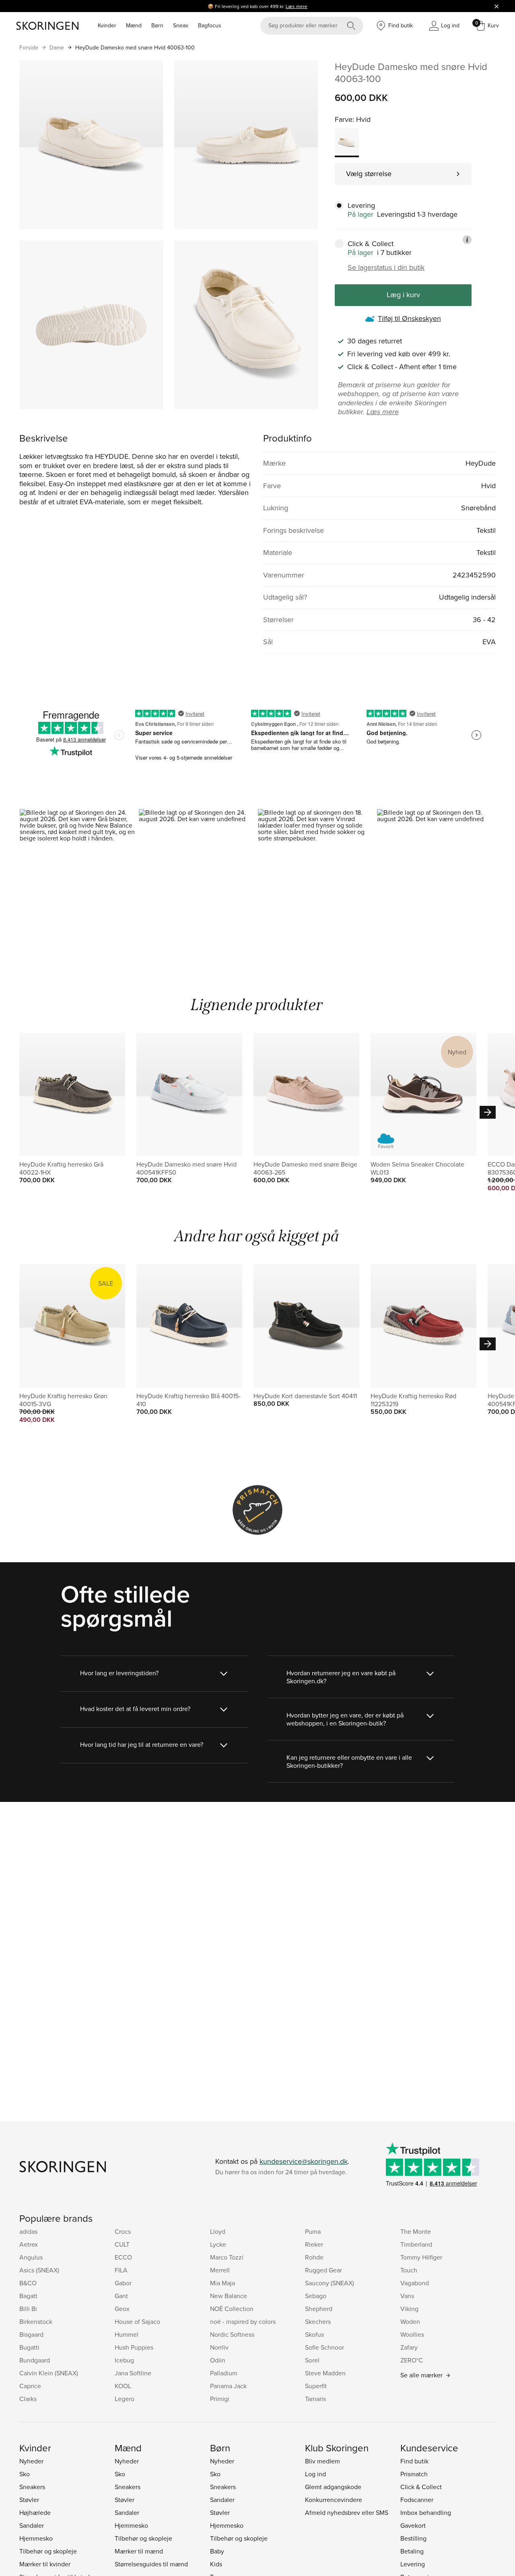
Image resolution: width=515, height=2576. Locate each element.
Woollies (412, 2334)
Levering (413, 2564)
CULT (122, 2244)
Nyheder (31, 2461)
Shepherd (319, 2309)
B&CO (28, 2283)
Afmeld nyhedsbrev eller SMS (347, 2512)
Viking (409, 2309)
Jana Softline (133, 2373)
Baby (217, 2551)
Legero (125, 2399)
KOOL (123, 2386)
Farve (344, 119)
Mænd (134, 25)
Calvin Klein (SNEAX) (49, 2373)
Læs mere (297, 6)
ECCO (123, 2257)
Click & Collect (421, 2487)
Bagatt (28, 2296)
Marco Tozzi (227, 2257)
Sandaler (32, 2525)
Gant (121, 2296)
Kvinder (107, 25)
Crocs (123, 2231)
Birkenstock (36, 2321)
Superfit (316, 2386)
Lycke (218, 2244)
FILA (121, 2270)
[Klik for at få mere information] (467, 240)
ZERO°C (412, 2360)
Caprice (30, 2386)
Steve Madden (325, 2373)
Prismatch (414, 2474)
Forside (29, 47)
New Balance (229, 2296)
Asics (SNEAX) (39, 2270)
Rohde (314, 2257)
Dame (57, 47)
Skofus (314, 2334)
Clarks (28, 2399)
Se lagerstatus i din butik (386, 267)
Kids (216, 2564)
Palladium (224, 2373)
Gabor (123, 2283)
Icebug (124, 2360)
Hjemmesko (36, 2538)
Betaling (412, 2551)
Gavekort (413, 2525)
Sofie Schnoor (324, 2347)
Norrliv (219, 2347)
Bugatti (29, 2347)
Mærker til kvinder (45, 2564)
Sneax (181, 25)
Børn (157, 25)
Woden (410, 2321)
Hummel (127, 2334)
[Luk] (496, 6)
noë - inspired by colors (243, 2321)
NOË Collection (232, 2309)
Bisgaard (31, 2334)
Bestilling (413, 2538)
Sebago (316, 2296)
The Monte (416, 2231)
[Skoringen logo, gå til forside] (47, 26)
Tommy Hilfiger (421, 2257)
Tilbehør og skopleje (48, 2551)
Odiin (218, 2360)
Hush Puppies (134, 2347)
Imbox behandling (426, 2512)
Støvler (29, 2500)
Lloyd (218, 2231)
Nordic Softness (232, 2334)
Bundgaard (35, 2360)
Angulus (31, 2257)
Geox (122, 2309)
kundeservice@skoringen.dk (304, 2161)
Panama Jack (228, 2386)
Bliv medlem (322, 2461)
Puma (313, 2231)
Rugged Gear (323, 2270)
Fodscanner (417, 2500)
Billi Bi (28, 2309)
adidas (28, 2231)
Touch (409, 2270)
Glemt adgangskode (333, 2487)
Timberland (416, 2244)
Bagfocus (210, 25)
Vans (407, 2296)
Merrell (220, 2270)
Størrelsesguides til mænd (151, 2564)
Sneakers (32, 2487)
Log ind (315, 2474)
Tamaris (315, 2399)
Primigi (220, 2399)
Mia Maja (222, 2283)
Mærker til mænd (139, 2551)
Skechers (318, 2321)
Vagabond (415, 2283)
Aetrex (29, 2244)
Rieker (314, 2244)
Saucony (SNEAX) (330, 2283)
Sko (25, 2474)
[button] (79, 880)
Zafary (409, 2347)
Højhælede (35, 2512)
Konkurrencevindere (334, 2500)
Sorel (312, 2360)
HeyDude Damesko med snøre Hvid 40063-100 (135, 47)
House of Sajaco (137, 2321)
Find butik (414, 2461)
